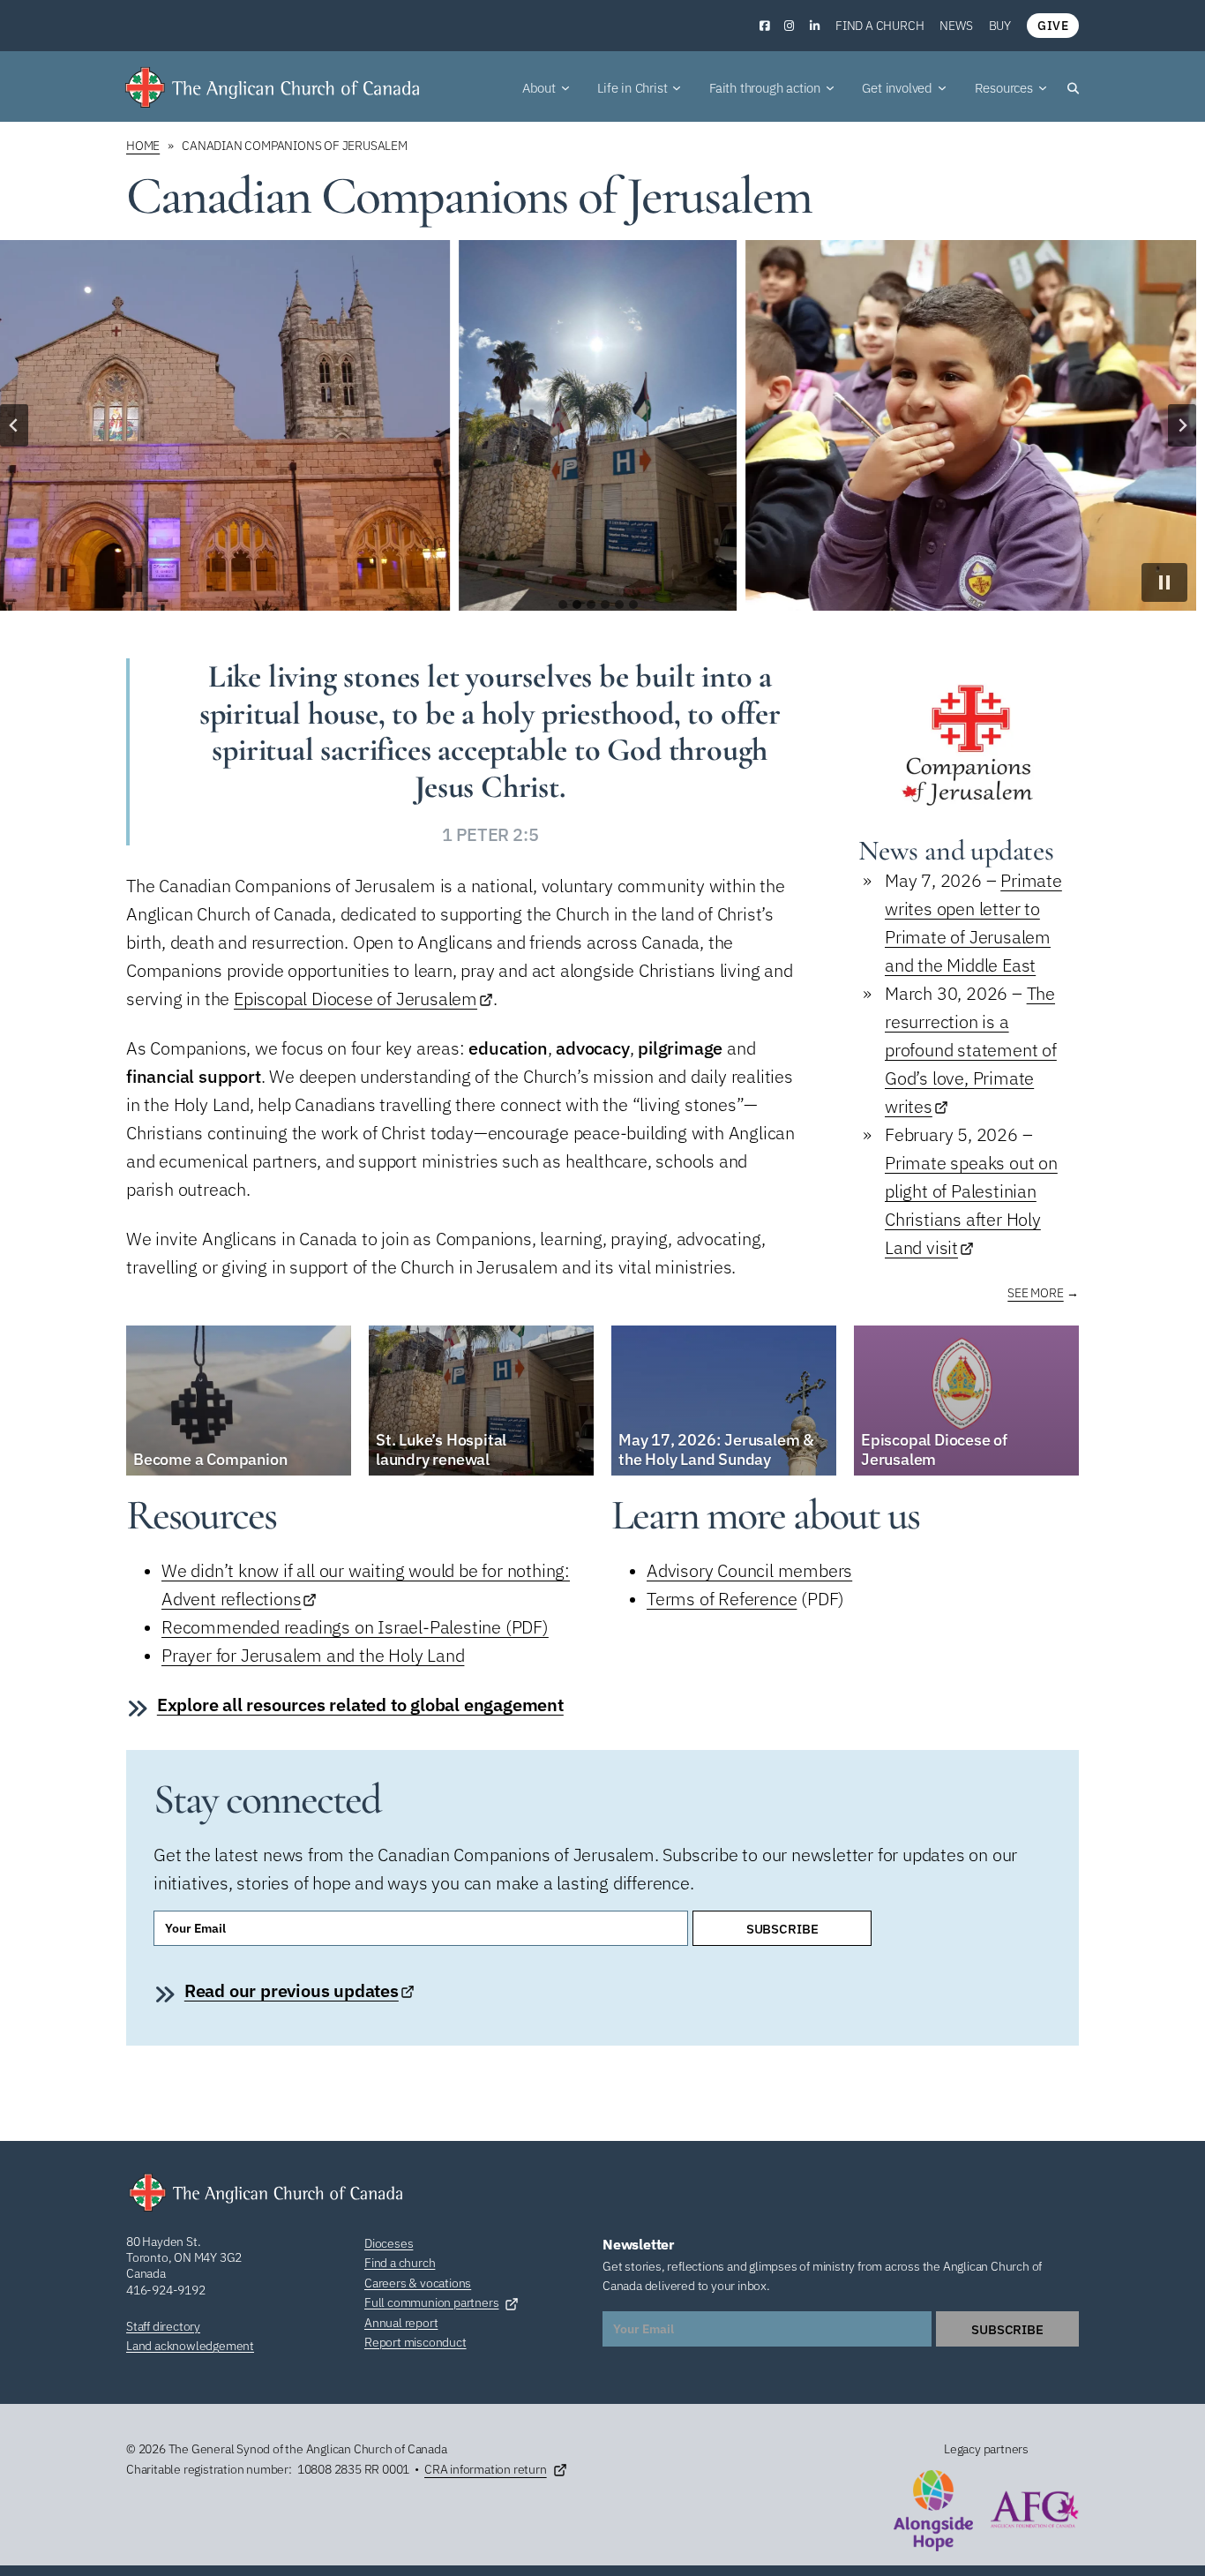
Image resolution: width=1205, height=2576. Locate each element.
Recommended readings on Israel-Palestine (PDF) (355, 1627)
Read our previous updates (292, 1990)
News (956, 26)
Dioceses (389, 2243)
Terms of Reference (722, 1599)
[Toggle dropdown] (565, 88)
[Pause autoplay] (1164, 582)
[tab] (563, 605)
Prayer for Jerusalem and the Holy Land (313, 1655)
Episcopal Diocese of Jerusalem (356, 999)
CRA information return (486, 2469)
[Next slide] (1182, 425)
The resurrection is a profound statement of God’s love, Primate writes (971, 1050)
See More (1035, 1293)
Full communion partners (431, 2302)
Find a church (879, 26)
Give (1053, 26)
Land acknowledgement (190, 2346)
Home (143, 146)
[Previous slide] (14, 425)
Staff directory (163, 2326)
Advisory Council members (749, 1570)
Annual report (401, 2323)
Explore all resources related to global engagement (360, 1705)
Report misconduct (415, 2342)
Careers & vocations (418, 2283)
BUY (1000, 26)
